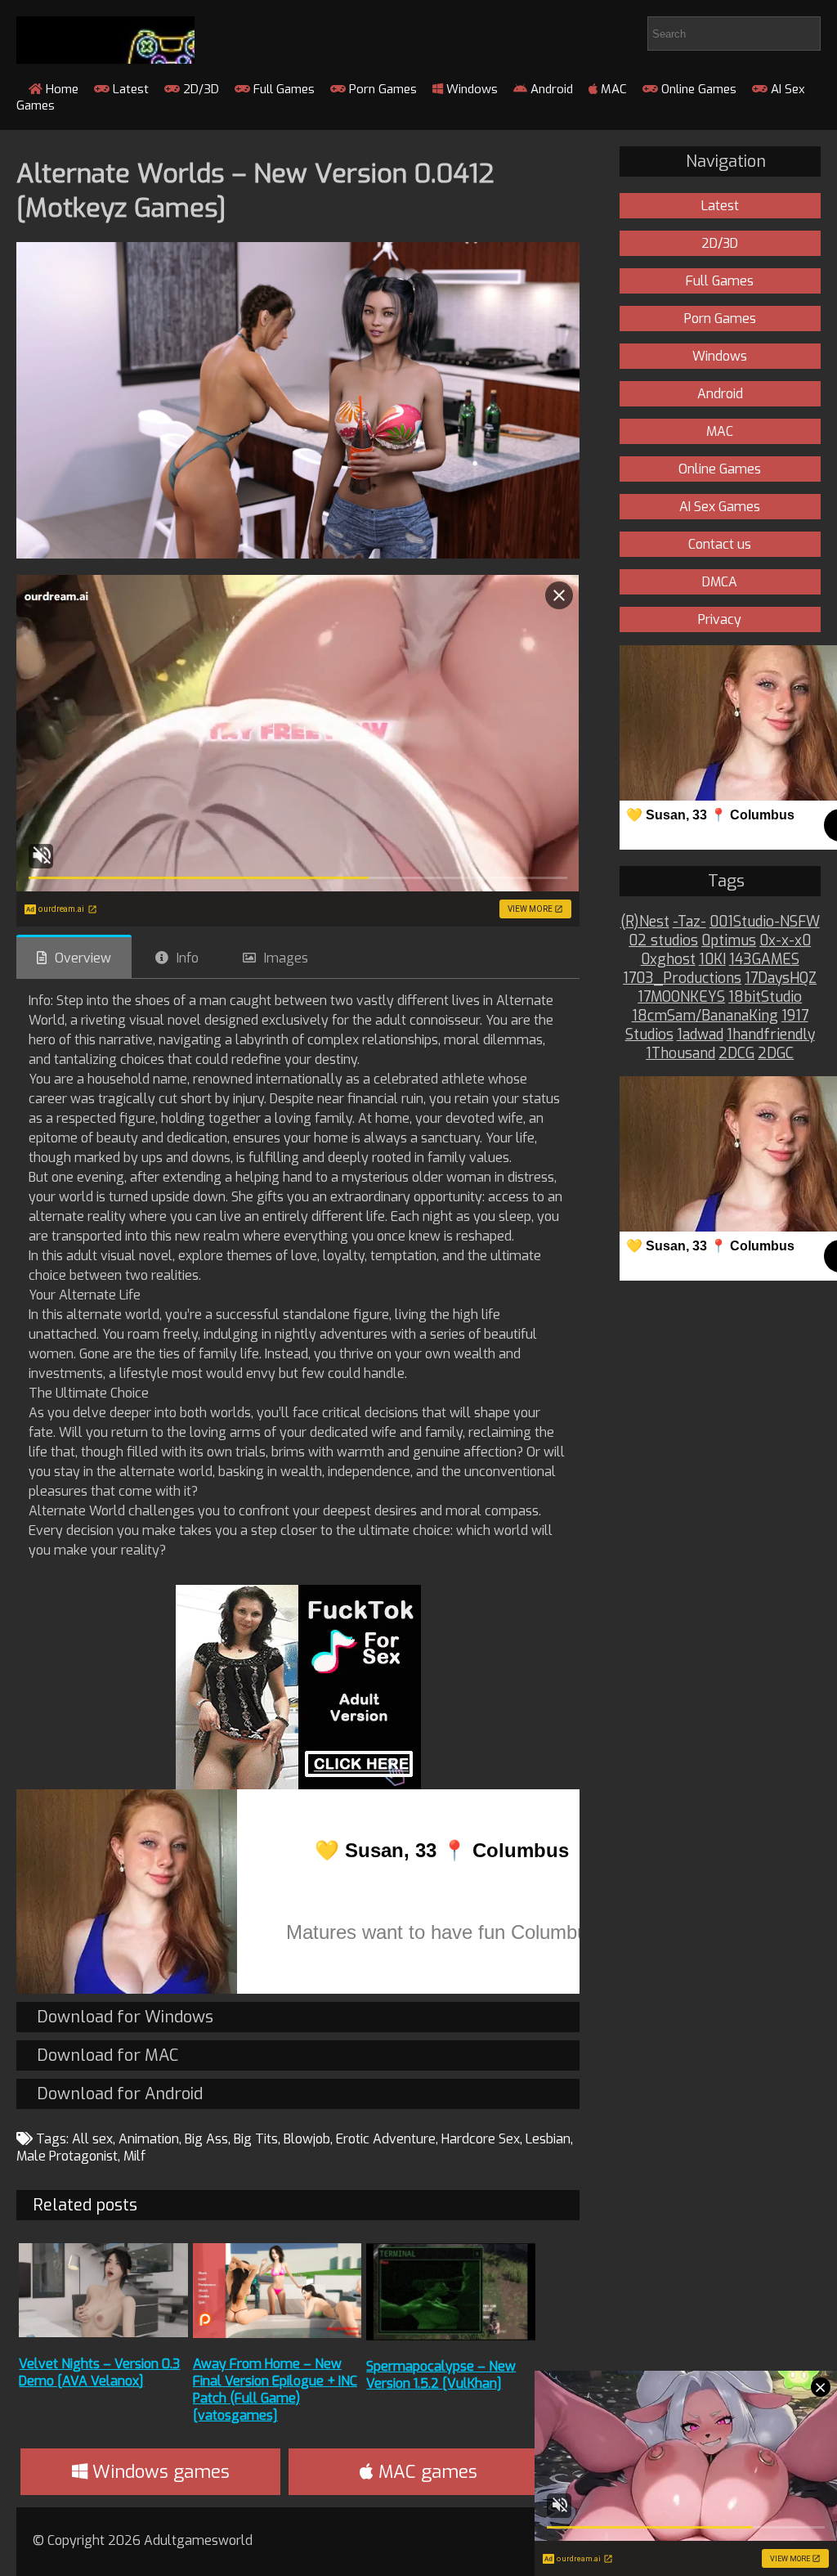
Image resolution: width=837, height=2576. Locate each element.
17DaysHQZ (781, 978)
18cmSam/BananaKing (705, 1016)
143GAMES (764, 960)
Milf (134, 2156)
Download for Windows (125, 2017)
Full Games (282, 89)
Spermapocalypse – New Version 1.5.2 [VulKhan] (441, 2375)
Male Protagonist (67, 2156)
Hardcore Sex (481, 2139)
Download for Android (120, 2094)
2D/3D (199, 89)
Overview (83, 958)
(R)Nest (645, 922)
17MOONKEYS (681, 997)
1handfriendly (771, 1035)
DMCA (720, 582)
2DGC (776, 1054)
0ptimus (729, 941)
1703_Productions (682, 978)
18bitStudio (765, 997)
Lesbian (548, 2139)
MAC (612, 89)
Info (188, 958)
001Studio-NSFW (765, 922)
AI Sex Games (720, 507)
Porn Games (381, 89)
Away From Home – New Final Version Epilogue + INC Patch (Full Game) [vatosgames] (275, 2390)
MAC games (425, 2472)
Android (550, 89)
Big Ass (206, 2139)
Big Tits (256, 2139)
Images (286, 958)
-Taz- (689, 922)
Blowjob (307, 2139)
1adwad (700, 1035)
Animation (149, 2139)
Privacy (720, 619)
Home (60, 89)
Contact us (720, 544)
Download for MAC (107, 2055)
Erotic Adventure (386, 2139)
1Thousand (680, 1054)
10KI (712, 960)
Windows (470, 89)
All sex (92, 2139)
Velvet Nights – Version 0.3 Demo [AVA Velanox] (99, 2372)
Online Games (697, 89)
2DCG (736, 1054)
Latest (129, 89)
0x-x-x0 (785, 941)
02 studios (663, 941)
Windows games (159, 2472)
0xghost (668, 960)
